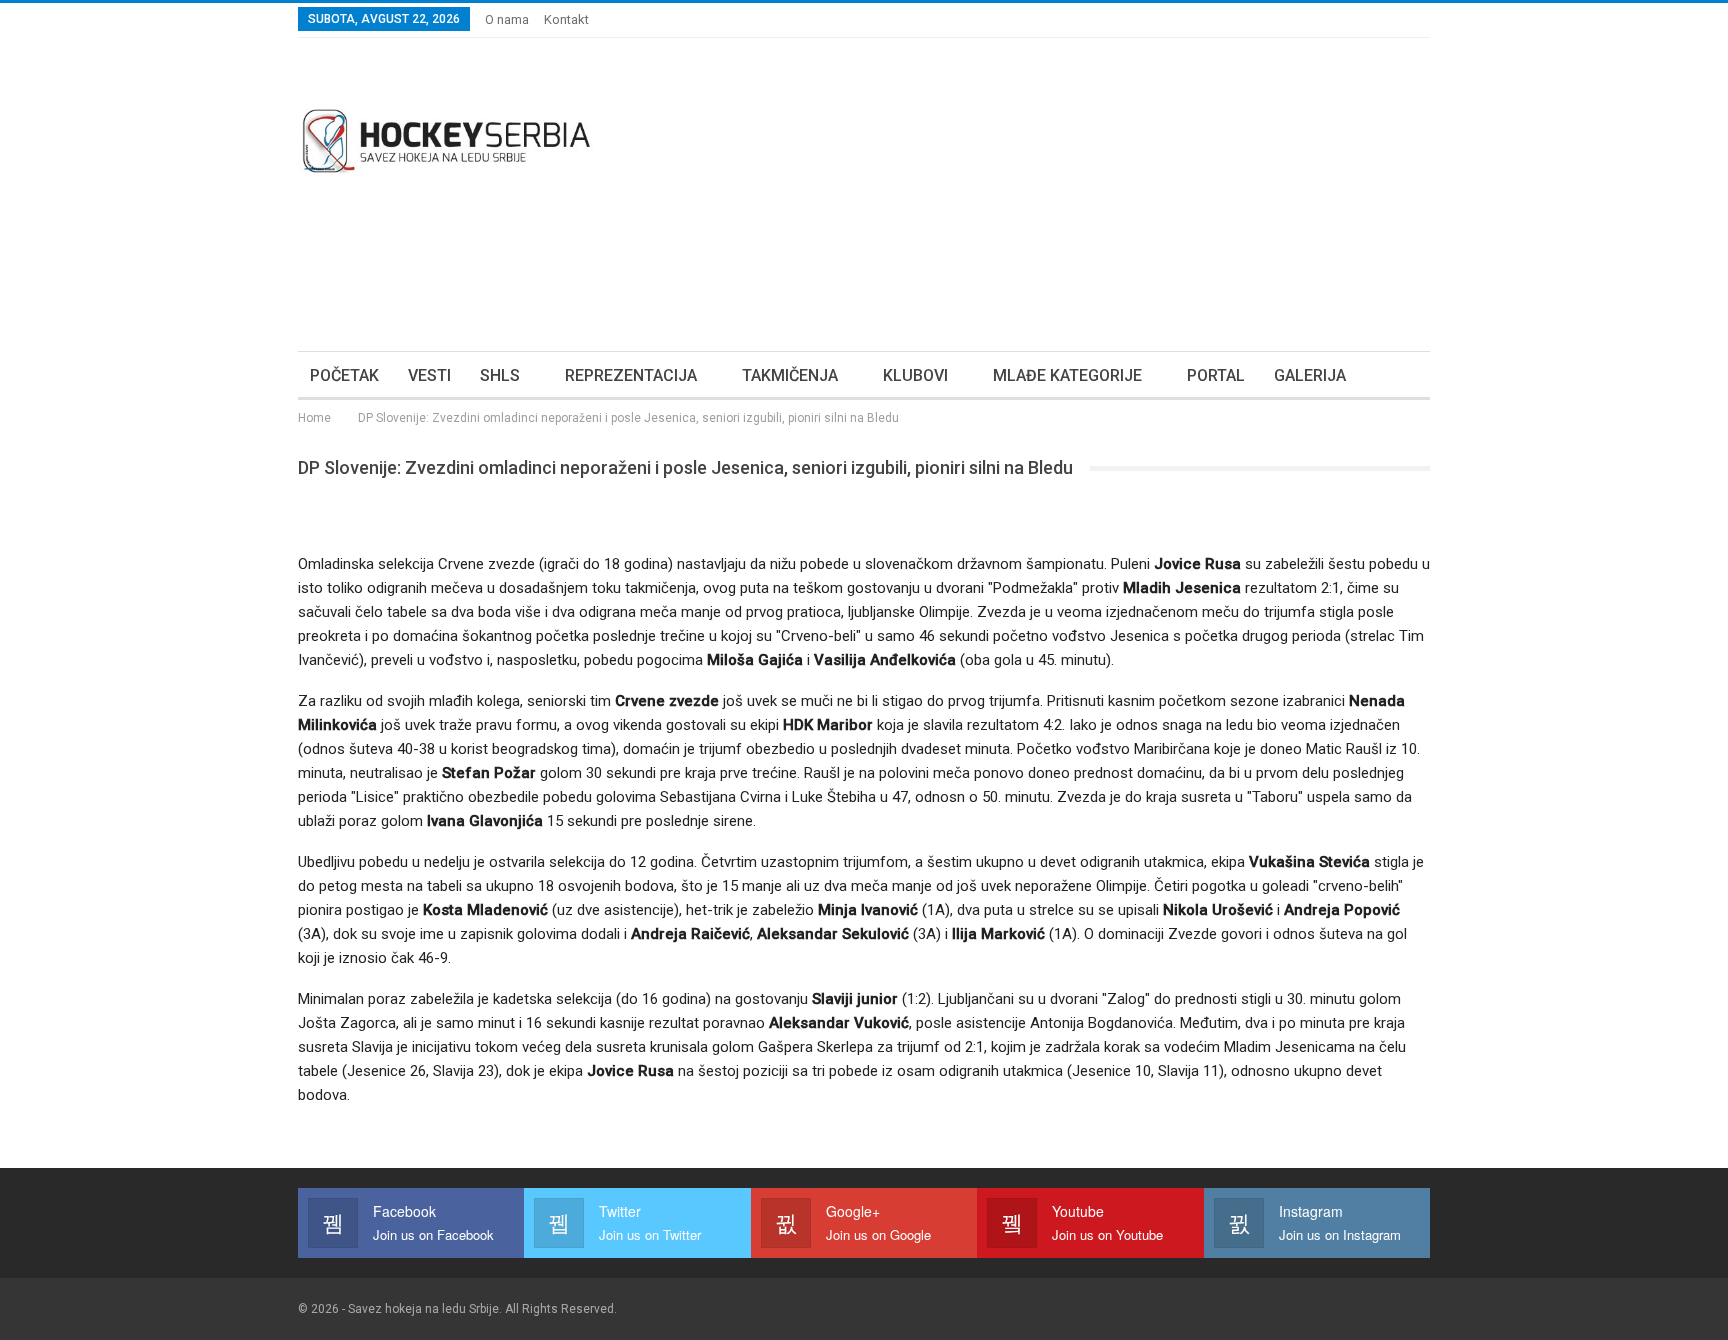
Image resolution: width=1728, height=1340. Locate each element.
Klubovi (915, 375)
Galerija (1310, 375)
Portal (1216, 375)
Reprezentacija (631, 375)
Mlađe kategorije (1067, 375)
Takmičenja (790, 375)
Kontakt (566, 19)
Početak (344, 375)
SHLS (500, 375)
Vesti (429, 375)
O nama (507, 19)
